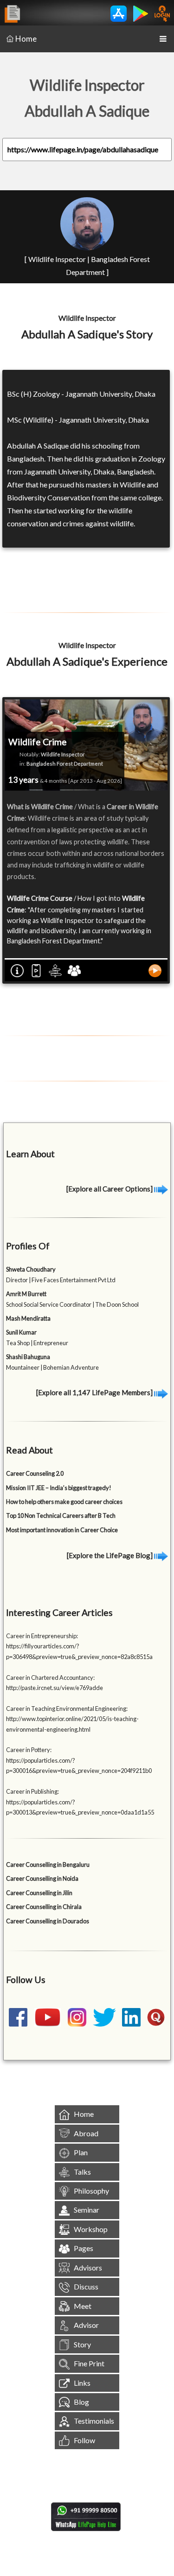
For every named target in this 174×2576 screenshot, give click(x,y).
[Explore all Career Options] (110, 1189)
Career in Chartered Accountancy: (50, 1678)
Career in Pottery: (29, 1750)
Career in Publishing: (32, 1791)
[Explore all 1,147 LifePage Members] (95, 1392)
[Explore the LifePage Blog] (110, 1555)
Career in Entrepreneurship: (42, 1636)
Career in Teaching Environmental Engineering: (67, 1709)
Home (26, 39)
